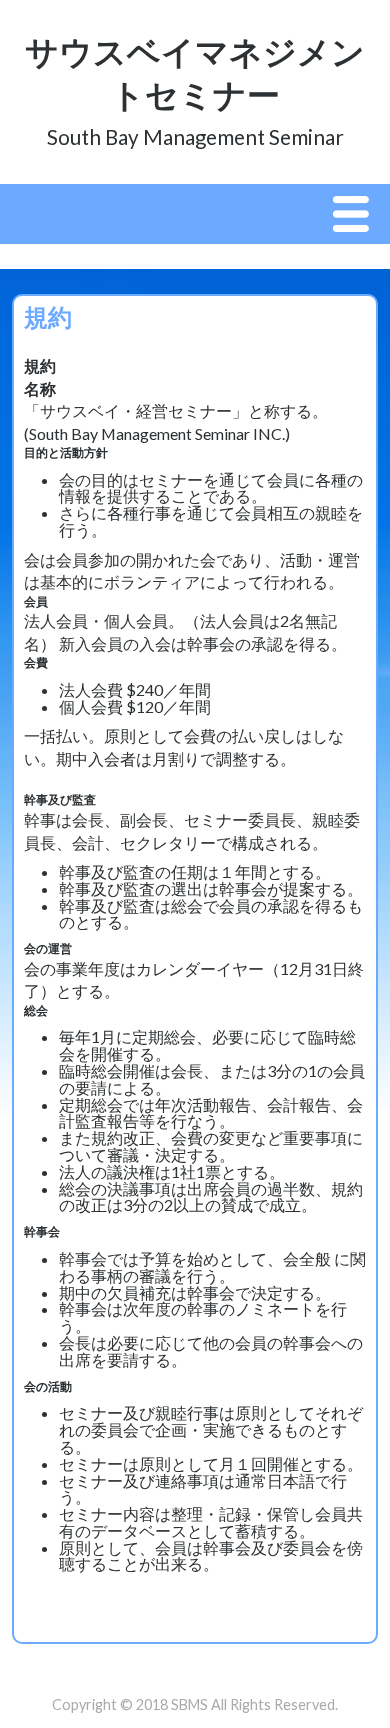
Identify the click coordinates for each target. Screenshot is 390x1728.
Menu (356, 215)
